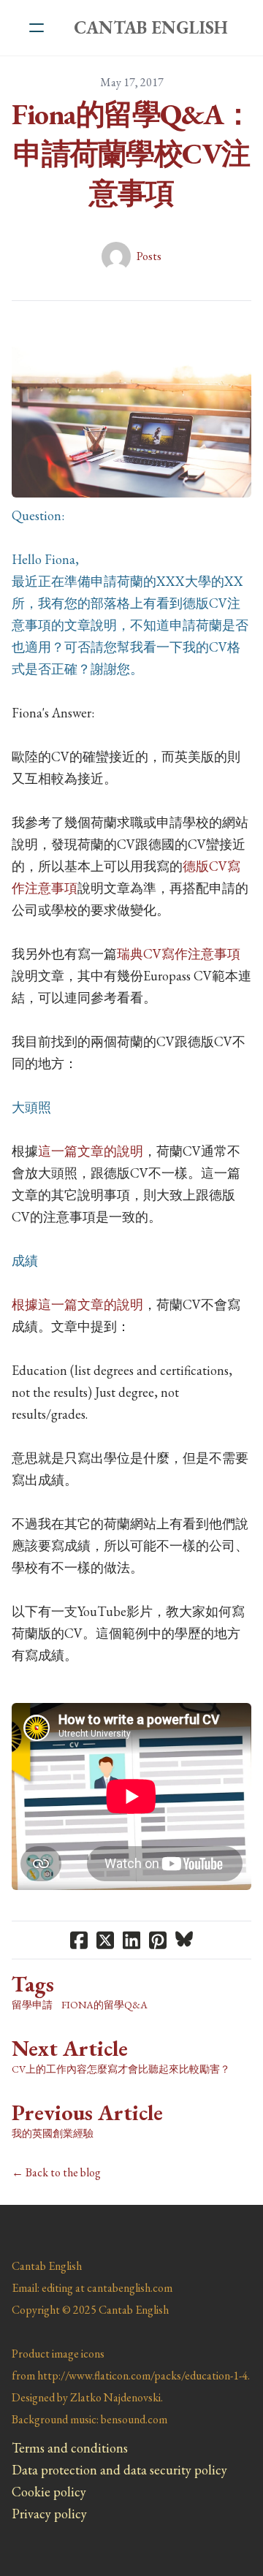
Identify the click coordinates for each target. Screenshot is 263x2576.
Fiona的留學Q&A (104, 2005)
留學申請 (32, 2005)
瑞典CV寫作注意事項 (179, 954)
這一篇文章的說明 (91, 1151)
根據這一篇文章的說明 (77, 1304)
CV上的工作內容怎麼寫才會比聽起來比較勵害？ (121, 2069)
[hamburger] (37, 28)
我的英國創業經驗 (53, 2133)
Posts (149, 256)
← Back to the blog (56, 2172)
